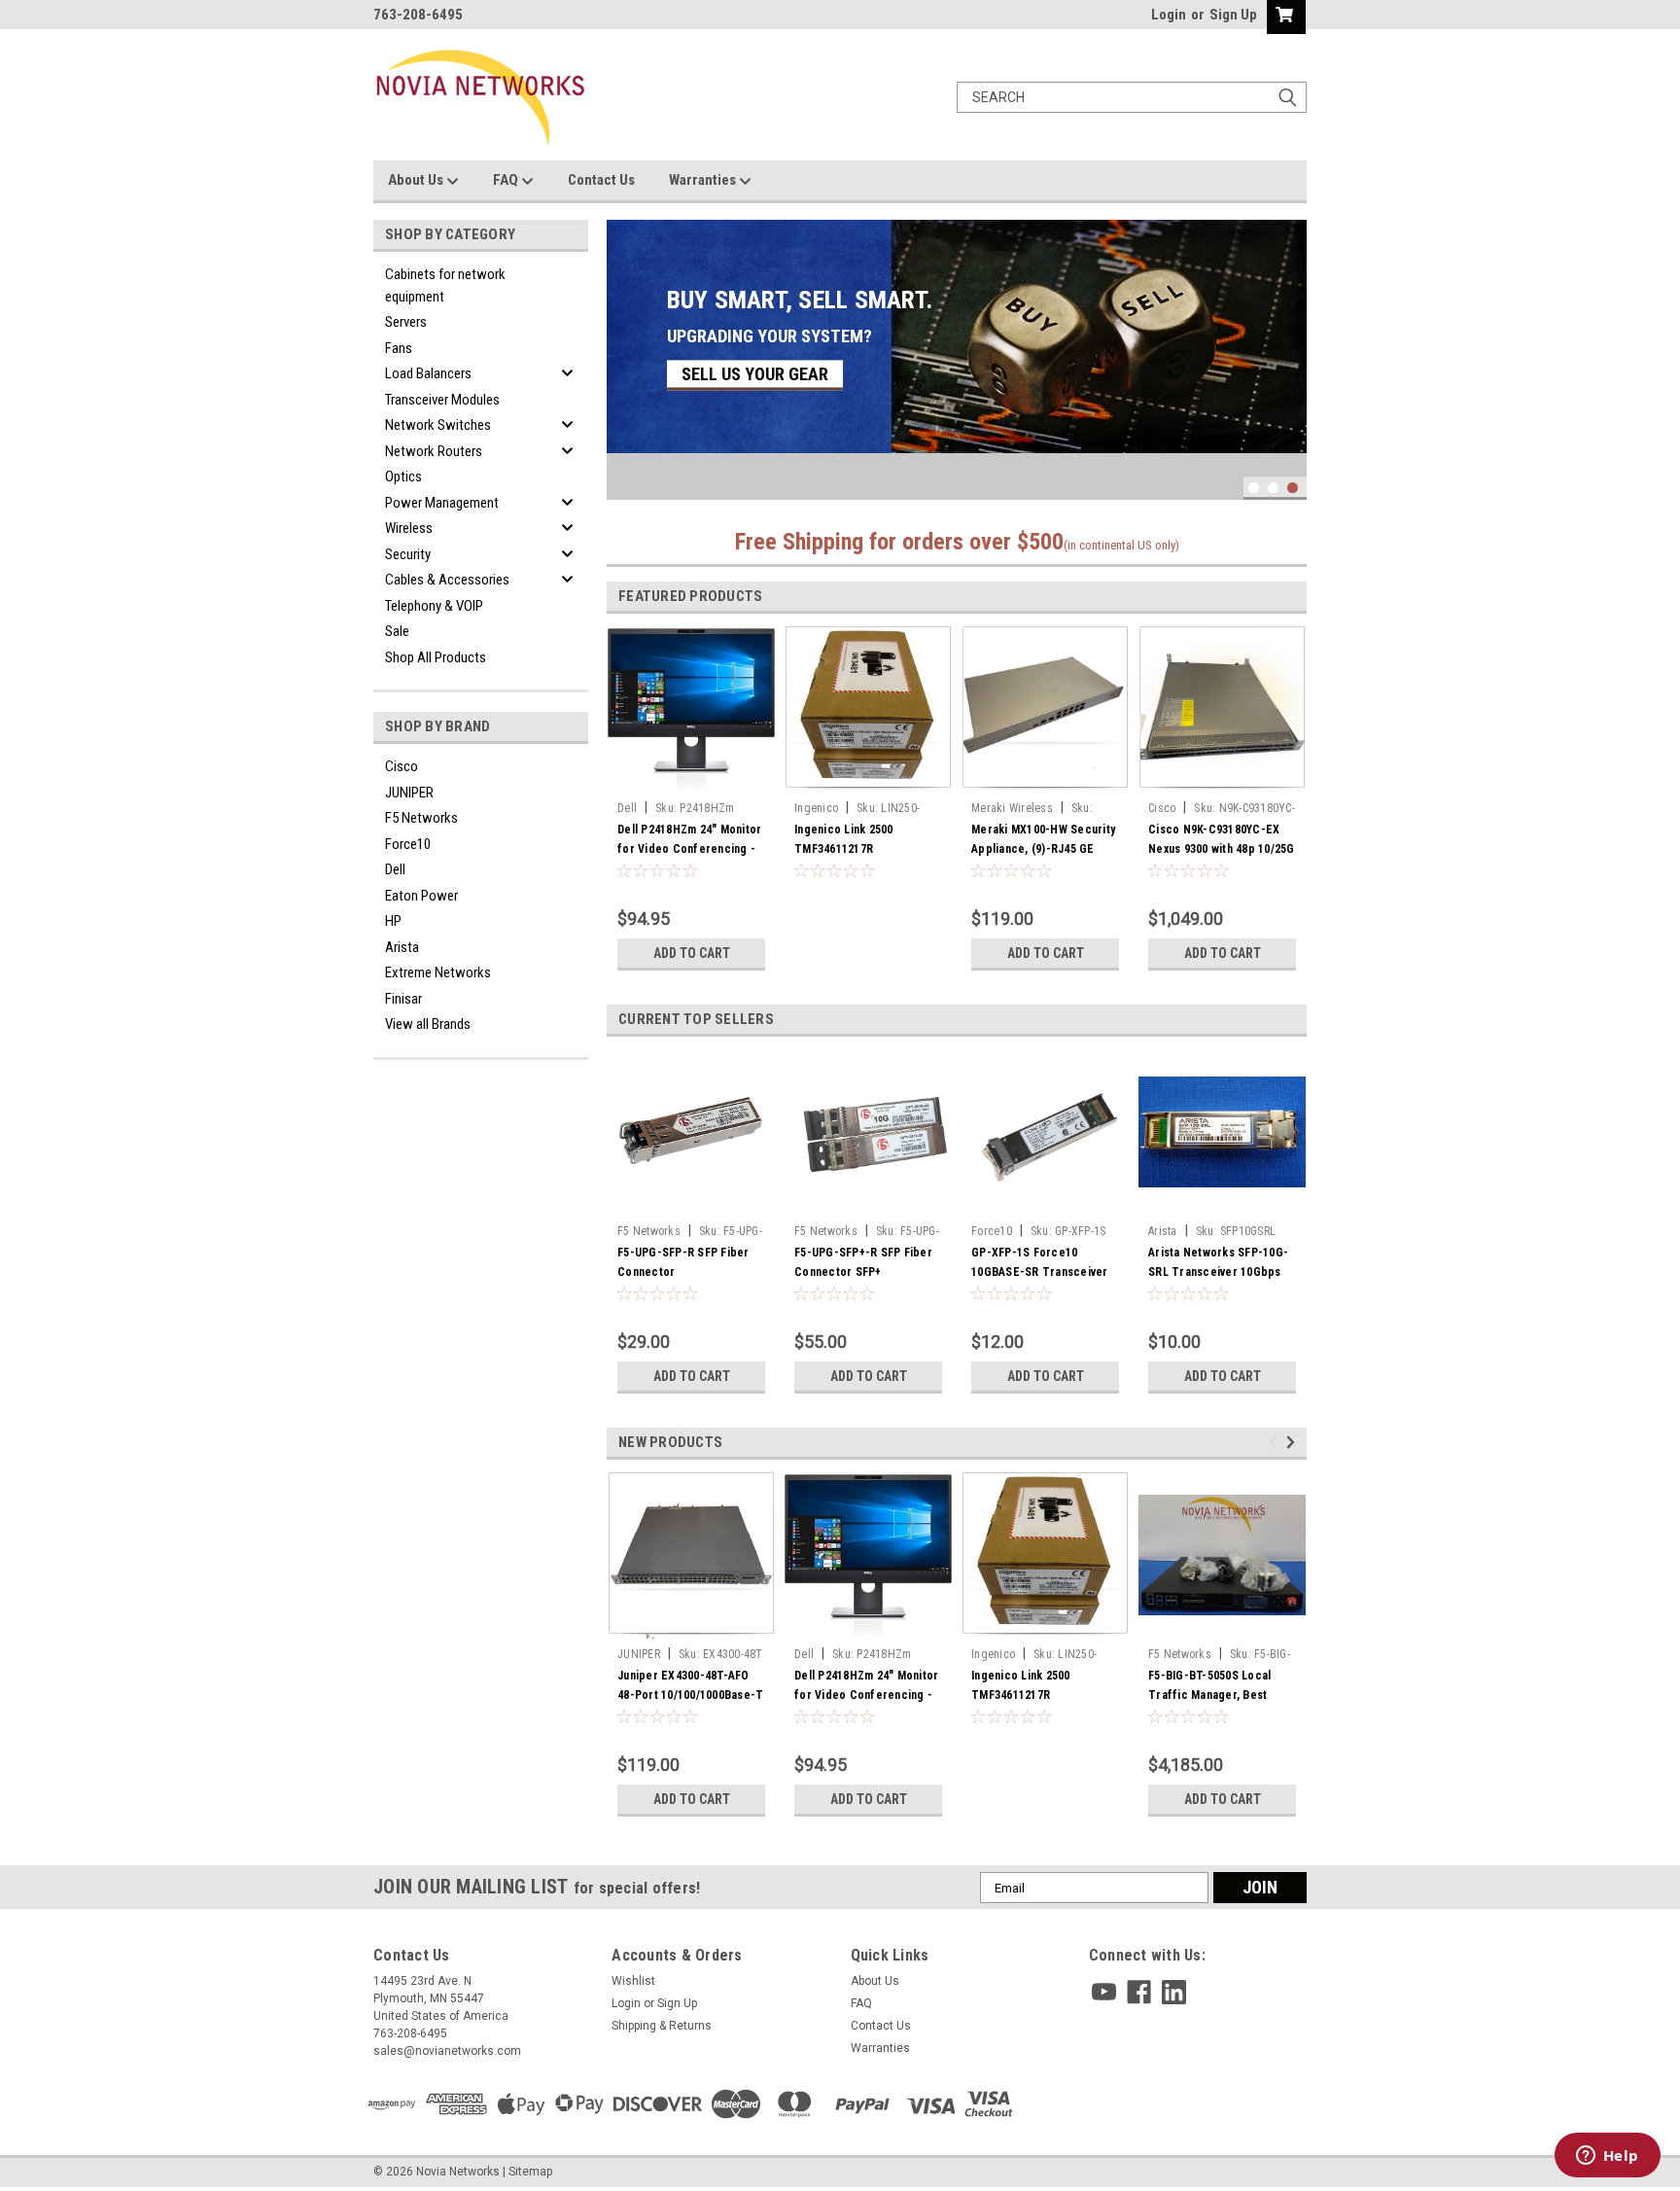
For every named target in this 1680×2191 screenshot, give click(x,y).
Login (1169, 15)
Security (408, 554)
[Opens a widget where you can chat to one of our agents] (1607, 2157)
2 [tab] (1273, 488)
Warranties (704, 180)
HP (393, 921)
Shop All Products (436, 657)
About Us (417, 180)
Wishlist (633, 1981)
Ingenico (816, 808)
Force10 (408, 844)
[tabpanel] (957, 336)
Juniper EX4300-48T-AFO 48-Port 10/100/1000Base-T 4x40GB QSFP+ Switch (690, 1695)
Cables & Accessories (447, 580)
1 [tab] (1254, 488)
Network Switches (438, 425)
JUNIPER (409, 793)
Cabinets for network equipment (445, 285)
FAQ (507, 180)
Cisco (402, 766)
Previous (626, 346)
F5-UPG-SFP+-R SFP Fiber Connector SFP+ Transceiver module (863, 1272)
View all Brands (428, 1024)
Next (1287, 346)
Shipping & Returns (662, 2026)
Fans (399, 348)
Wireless (409, 528)
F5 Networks (421, 818)
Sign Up (1233, 15)
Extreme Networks (438, 972)
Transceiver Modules (442, 400)
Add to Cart (692, 953)
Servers (406, 322)
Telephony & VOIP (434, 606)
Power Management (442, 503)
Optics (403, 477)
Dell (395, 869)
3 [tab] (1293, 488)
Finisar (403, 999)
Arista (402, 947)
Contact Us (601, 180)
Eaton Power (421, 896)
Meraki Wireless (1012, 808)
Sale (397, 631)
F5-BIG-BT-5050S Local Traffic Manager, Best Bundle (1209, 1695)
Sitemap (530, 2172)
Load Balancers (428, 373)
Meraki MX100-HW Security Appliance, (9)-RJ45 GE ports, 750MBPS (1043, 849)
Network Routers (434, 451)
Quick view (691, 1201)
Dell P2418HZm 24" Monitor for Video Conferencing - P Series (689, 849)
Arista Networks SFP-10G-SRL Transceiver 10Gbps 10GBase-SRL (1218, 1272)
